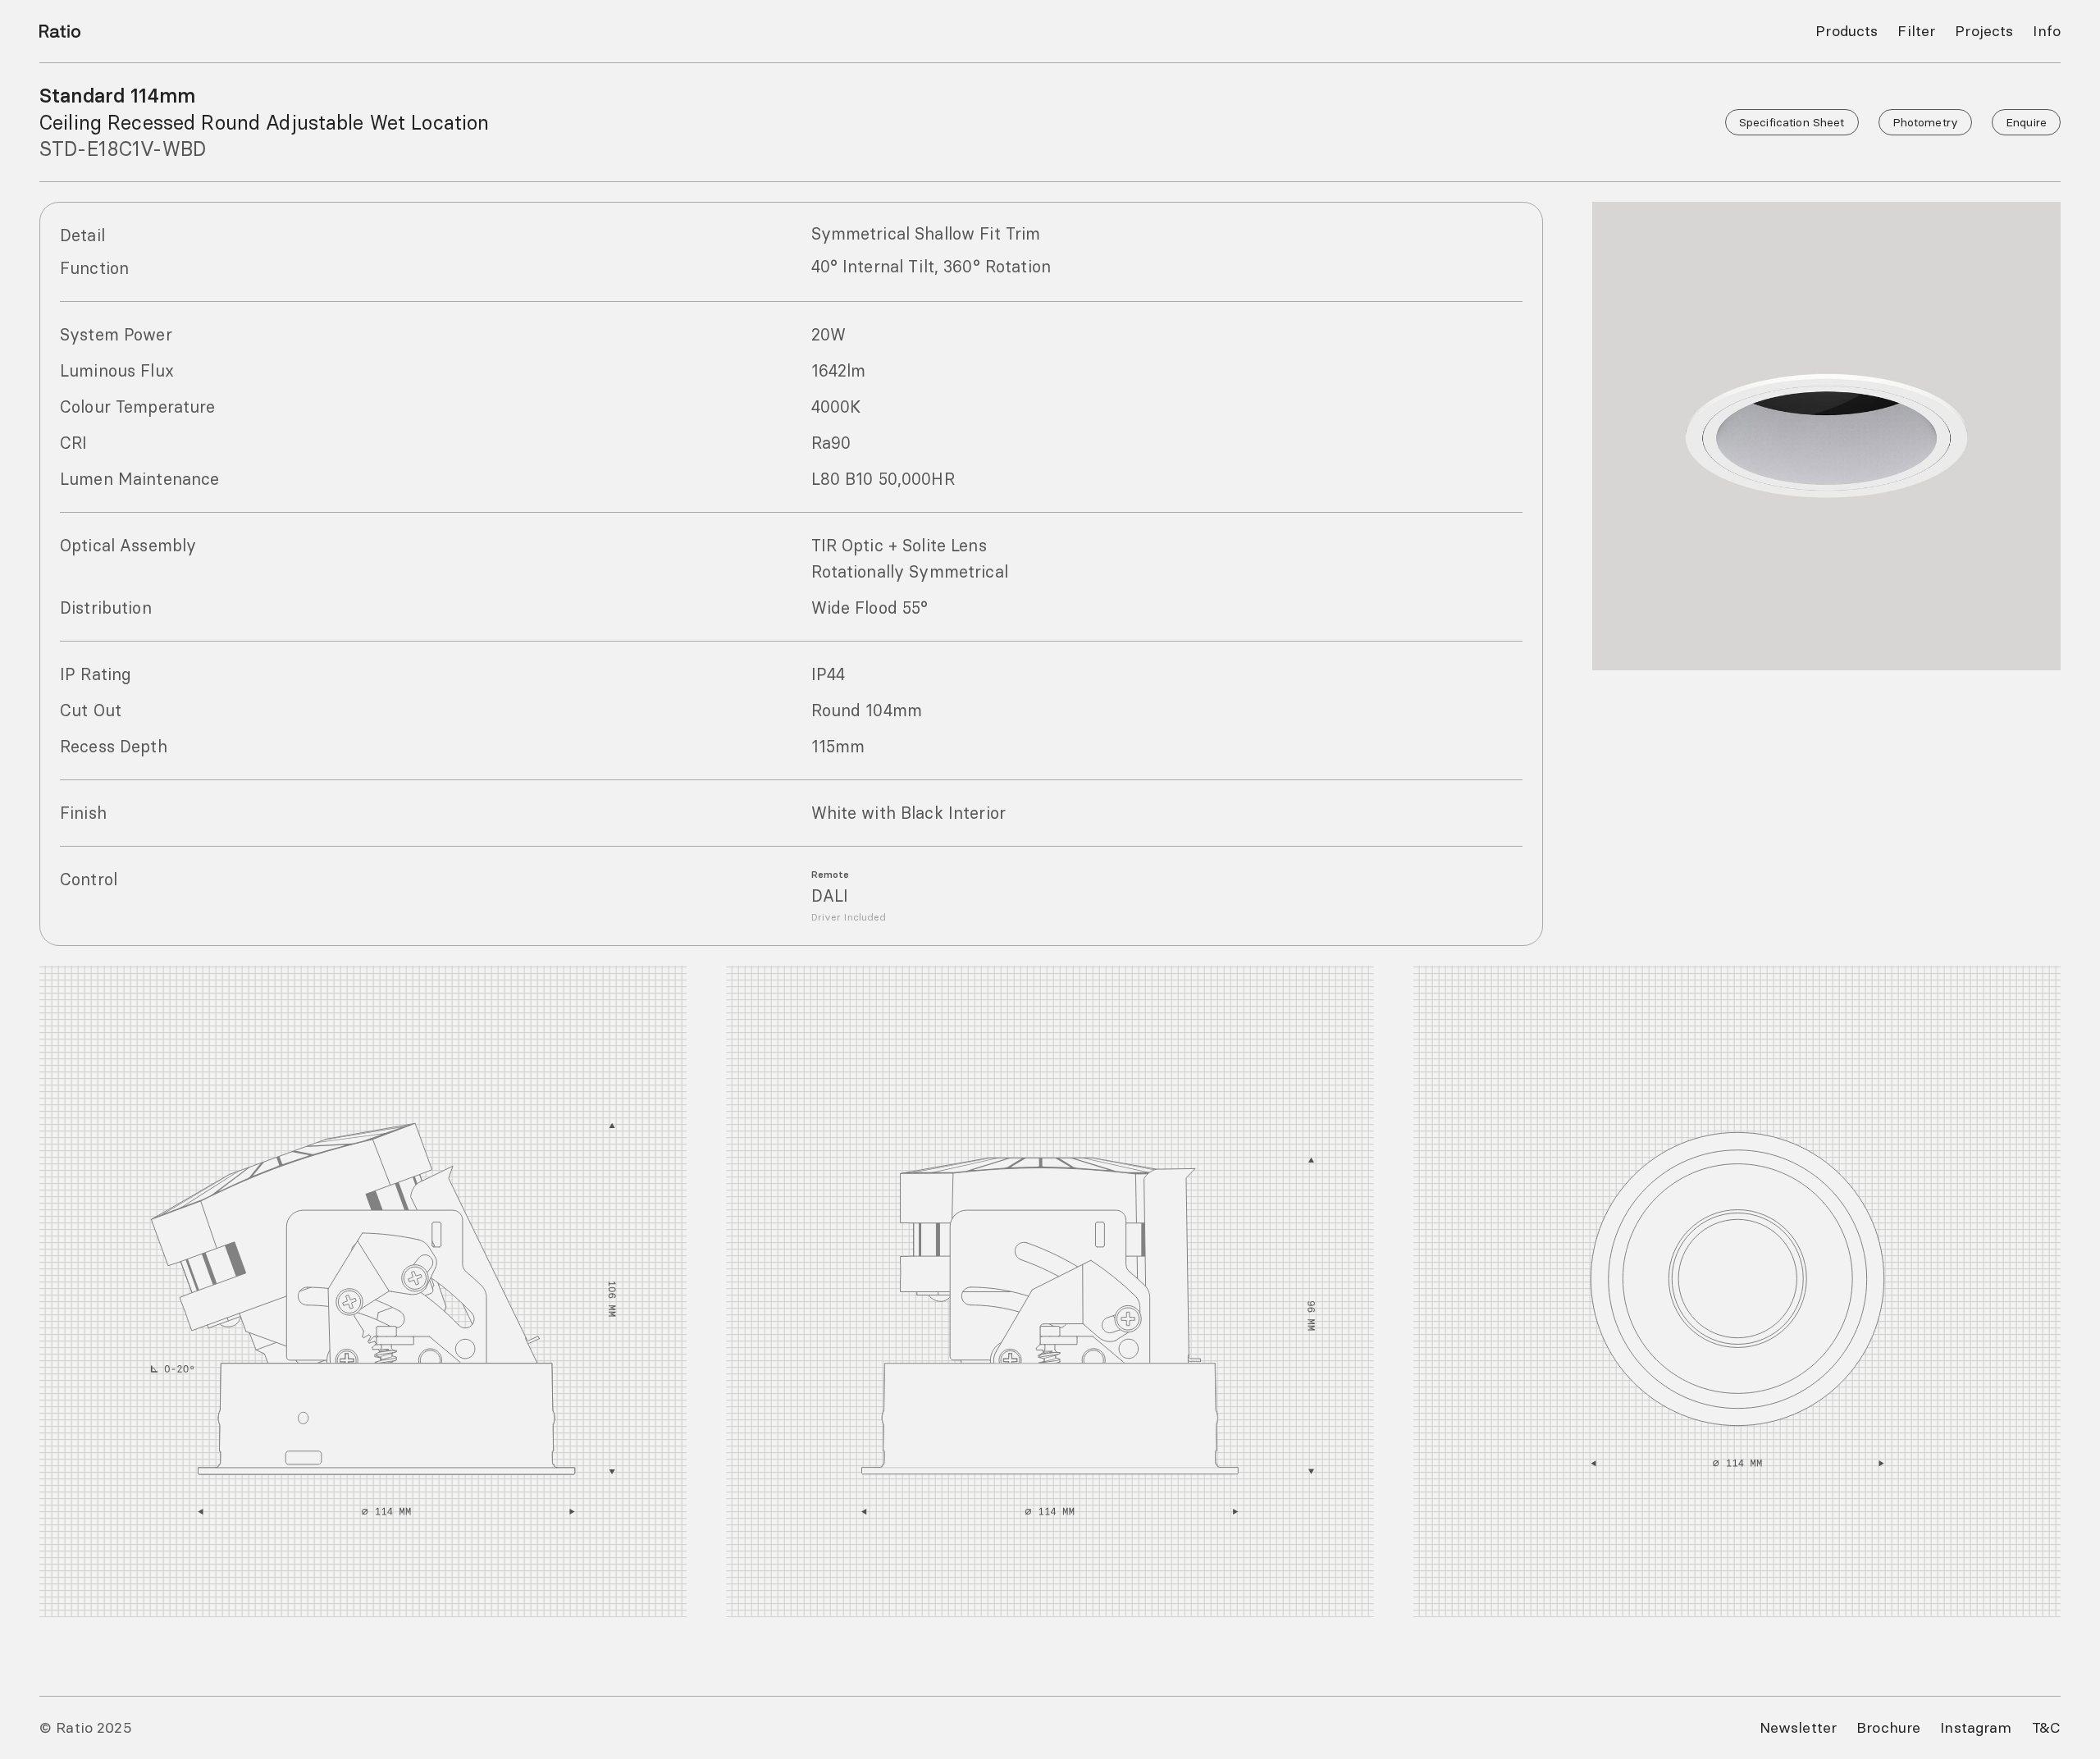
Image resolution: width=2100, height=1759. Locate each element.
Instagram (1976, 1727)
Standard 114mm (117, 96)
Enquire (2026, 122)
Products (1847, 31)
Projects (1984, 31)
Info (2047, 31)
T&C (2046, 1727)
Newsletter (1798, 1727)
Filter (1916, 31)
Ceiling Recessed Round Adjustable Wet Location (264, 122)
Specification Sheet (1792, 122)
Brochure (1888, 1727)
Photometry (1925, 122)
